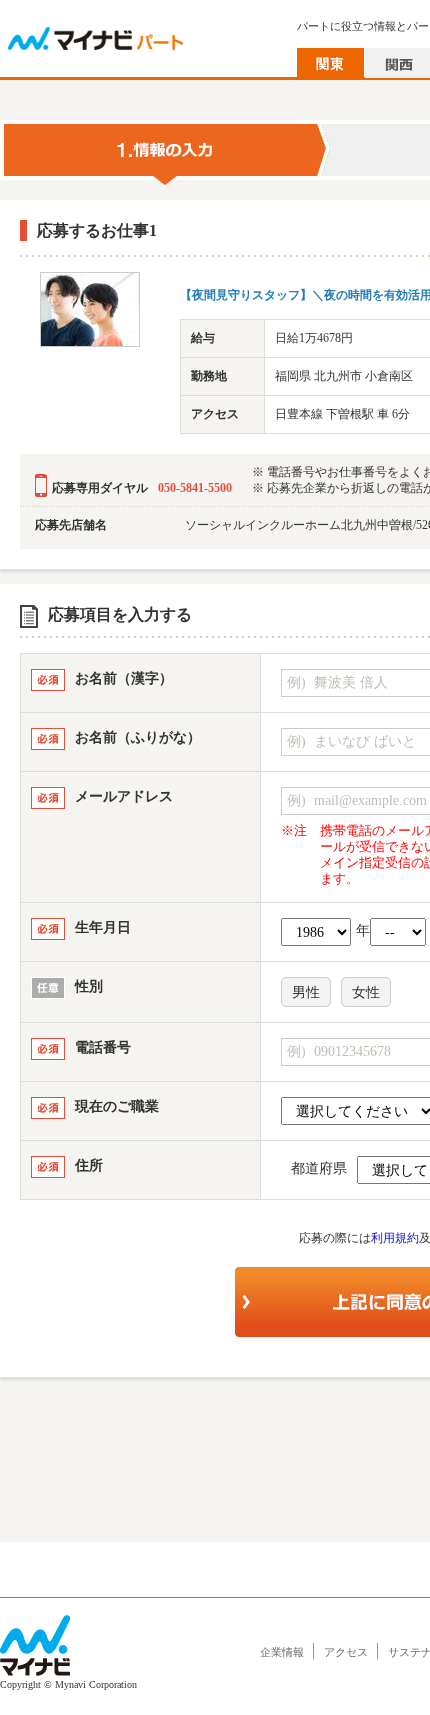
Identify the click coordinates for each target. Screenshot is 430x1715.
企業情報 (282, 1652)
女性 (366, 992)
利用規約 (395, 1238)
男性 (306, 992)
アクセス (346, 1652)
